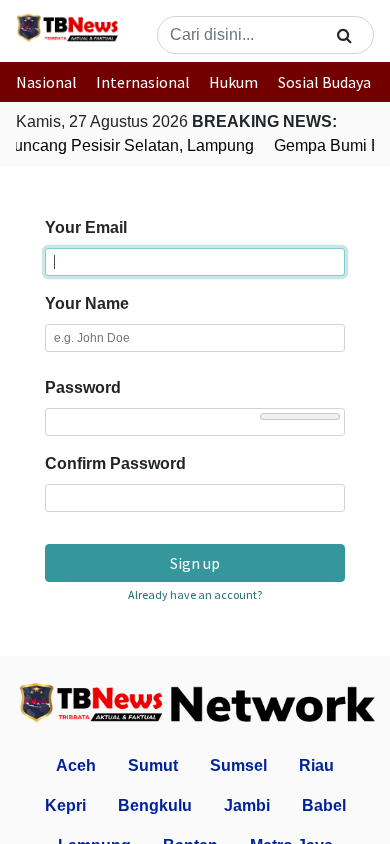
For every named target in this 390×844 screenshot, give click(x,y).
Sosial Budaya (324, 82)
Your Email (86, 227)
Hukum (233, 82)
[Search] (344, 35)
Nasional (46, 82)
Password (83, 387)
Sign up (195, 563)
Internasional (143, 82)
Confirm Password (115, 463)
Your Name (87, 303)
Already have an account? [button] (195, 594)
